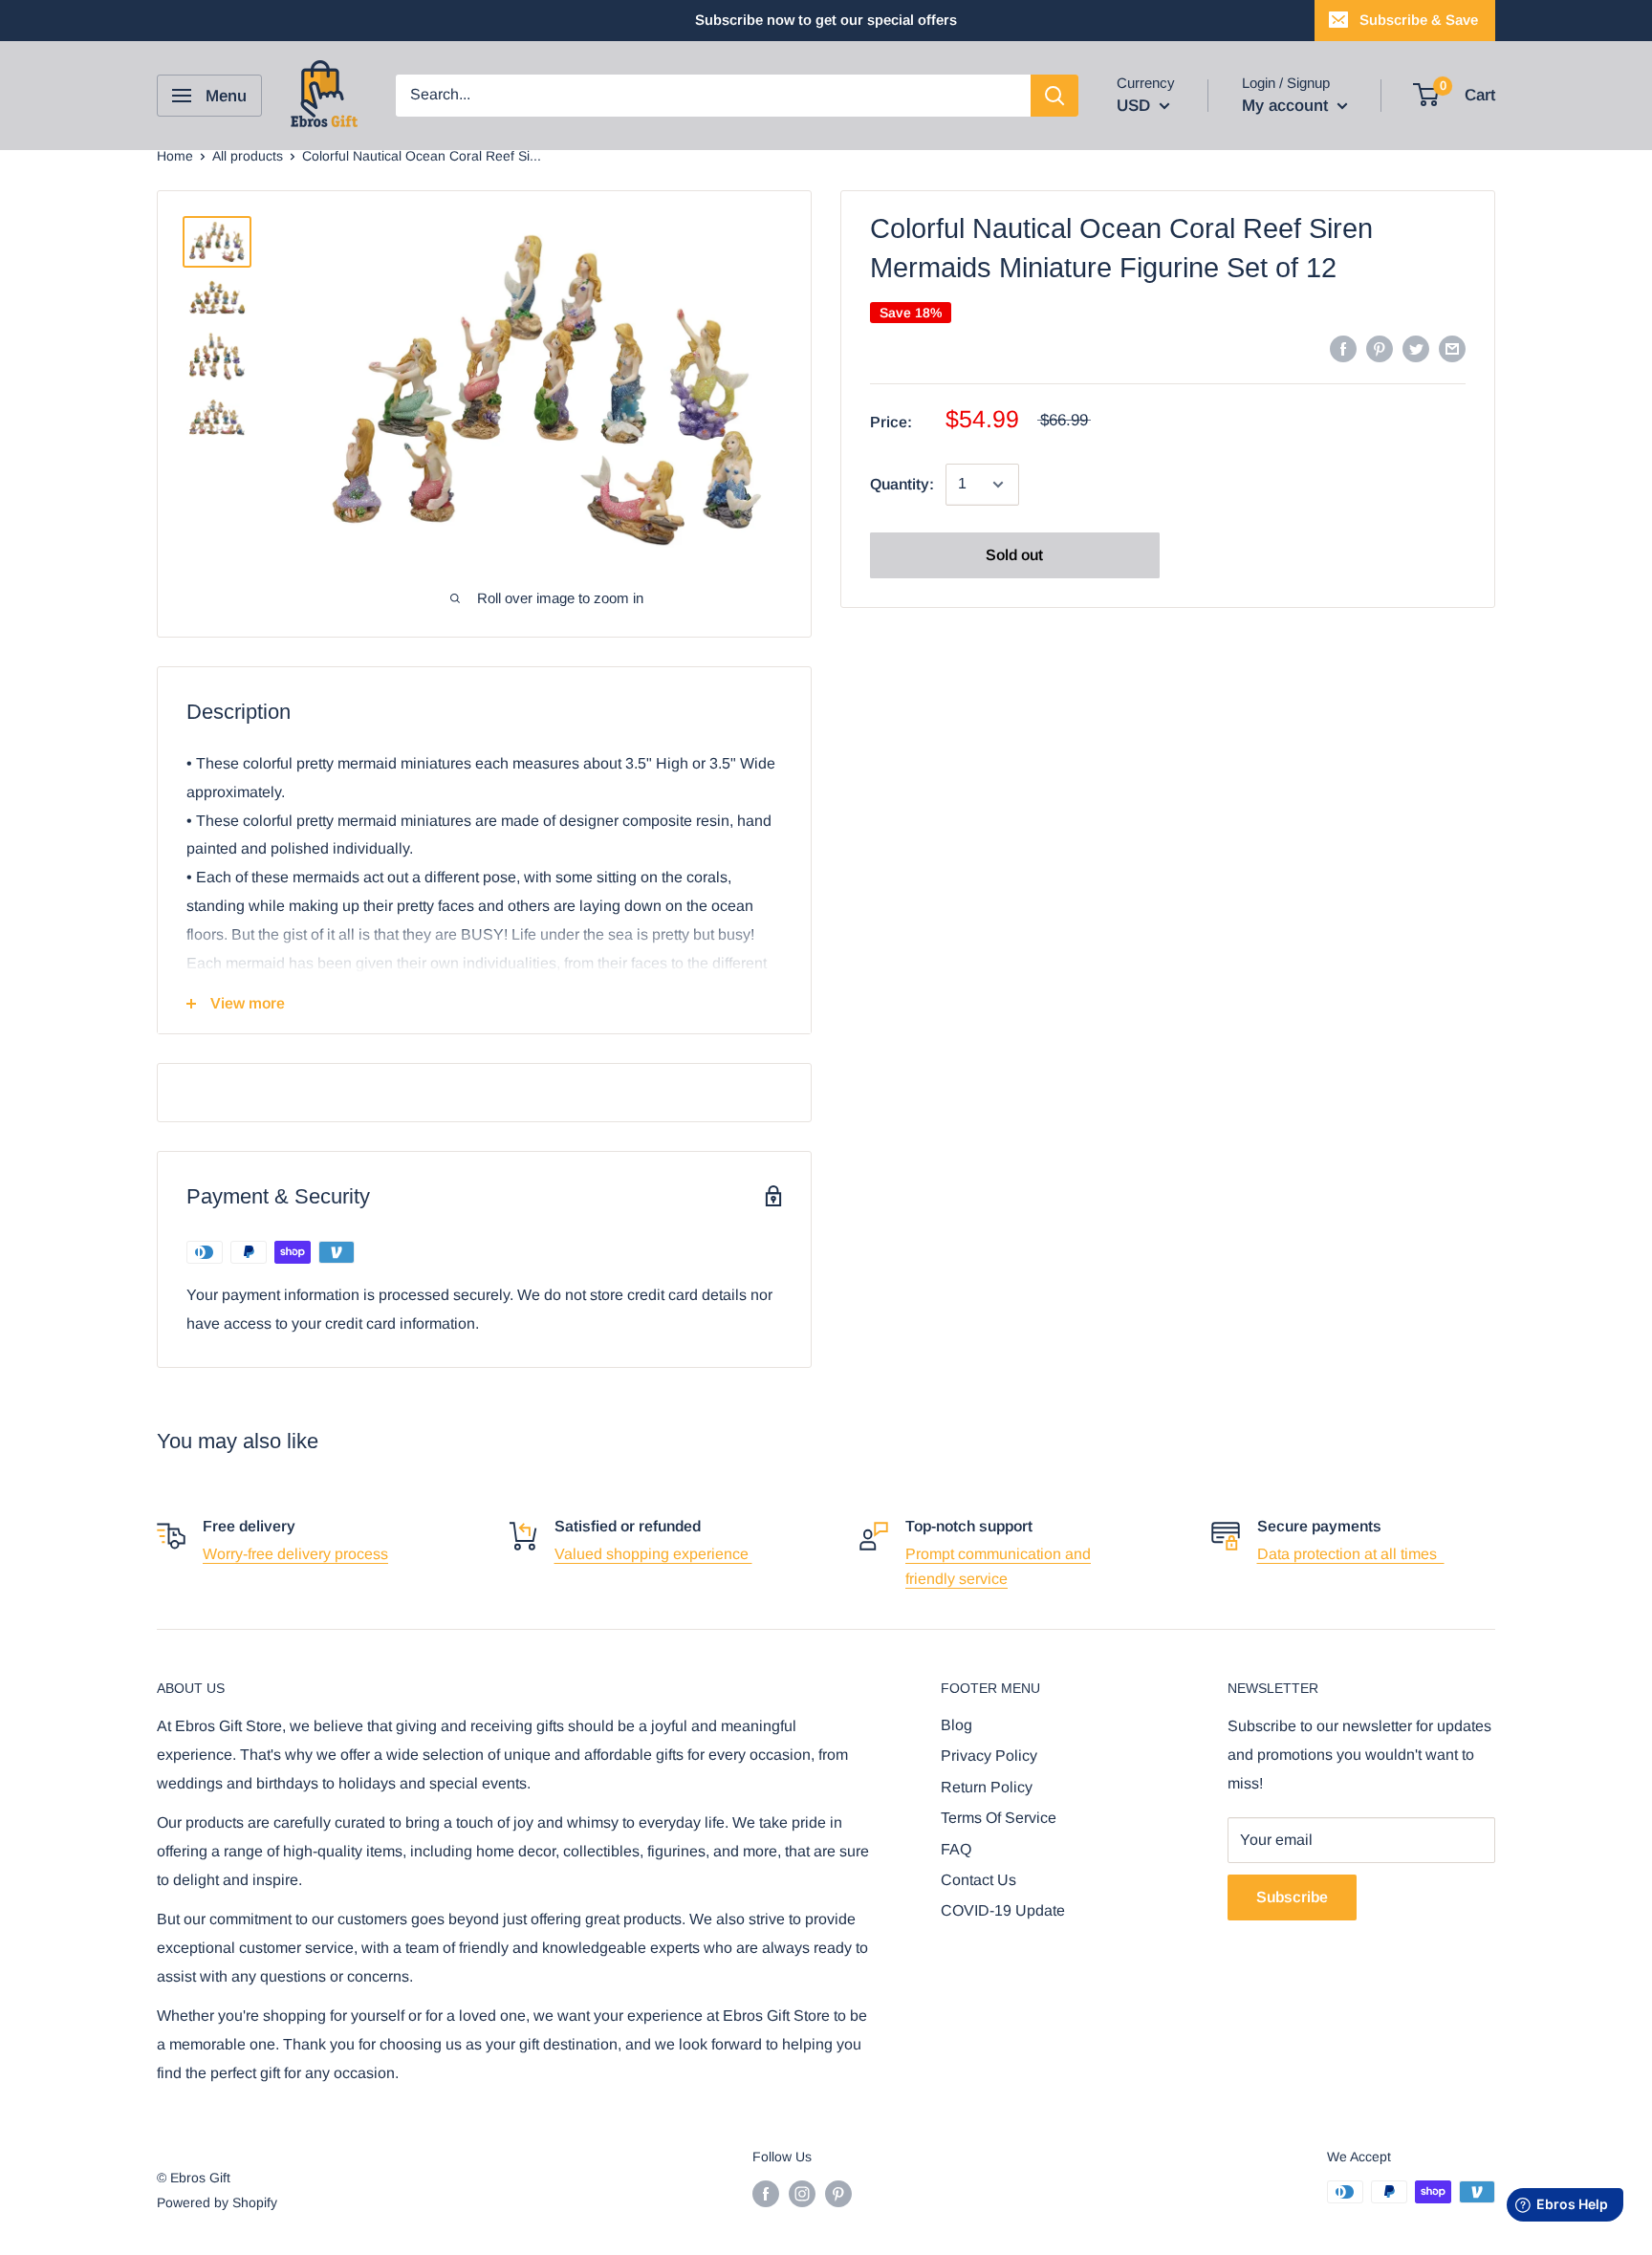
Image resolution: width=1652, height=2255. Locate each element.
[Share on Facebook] (1343, 348)
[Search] (1054, 96)
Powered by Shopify (217, 2202)
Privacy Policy (989, 1756)
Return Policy (987, 1787)
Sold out (1014, 555)
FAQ (956, 1849)
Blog (956, 1725)
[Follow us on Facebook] (766, 2194)
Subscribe (1292, 1897)
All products (248, 156)
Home (175, 156)
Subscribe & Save (1419, 20)
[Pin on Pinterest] (1380, 348)
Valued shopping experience (653, 1554)
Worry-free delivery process (295, 1554)
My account (1287, 106)
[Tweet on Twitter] (1416, 348)
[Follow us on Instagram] (802, 2194)
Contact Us (978, 1880)
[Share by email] (1452, 348)
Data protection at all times (1351, 1554)
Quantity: (902, 484)
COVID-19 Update (1003, 1910)
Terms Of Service (999, 1818)
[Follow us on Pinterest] (838, 2194)
